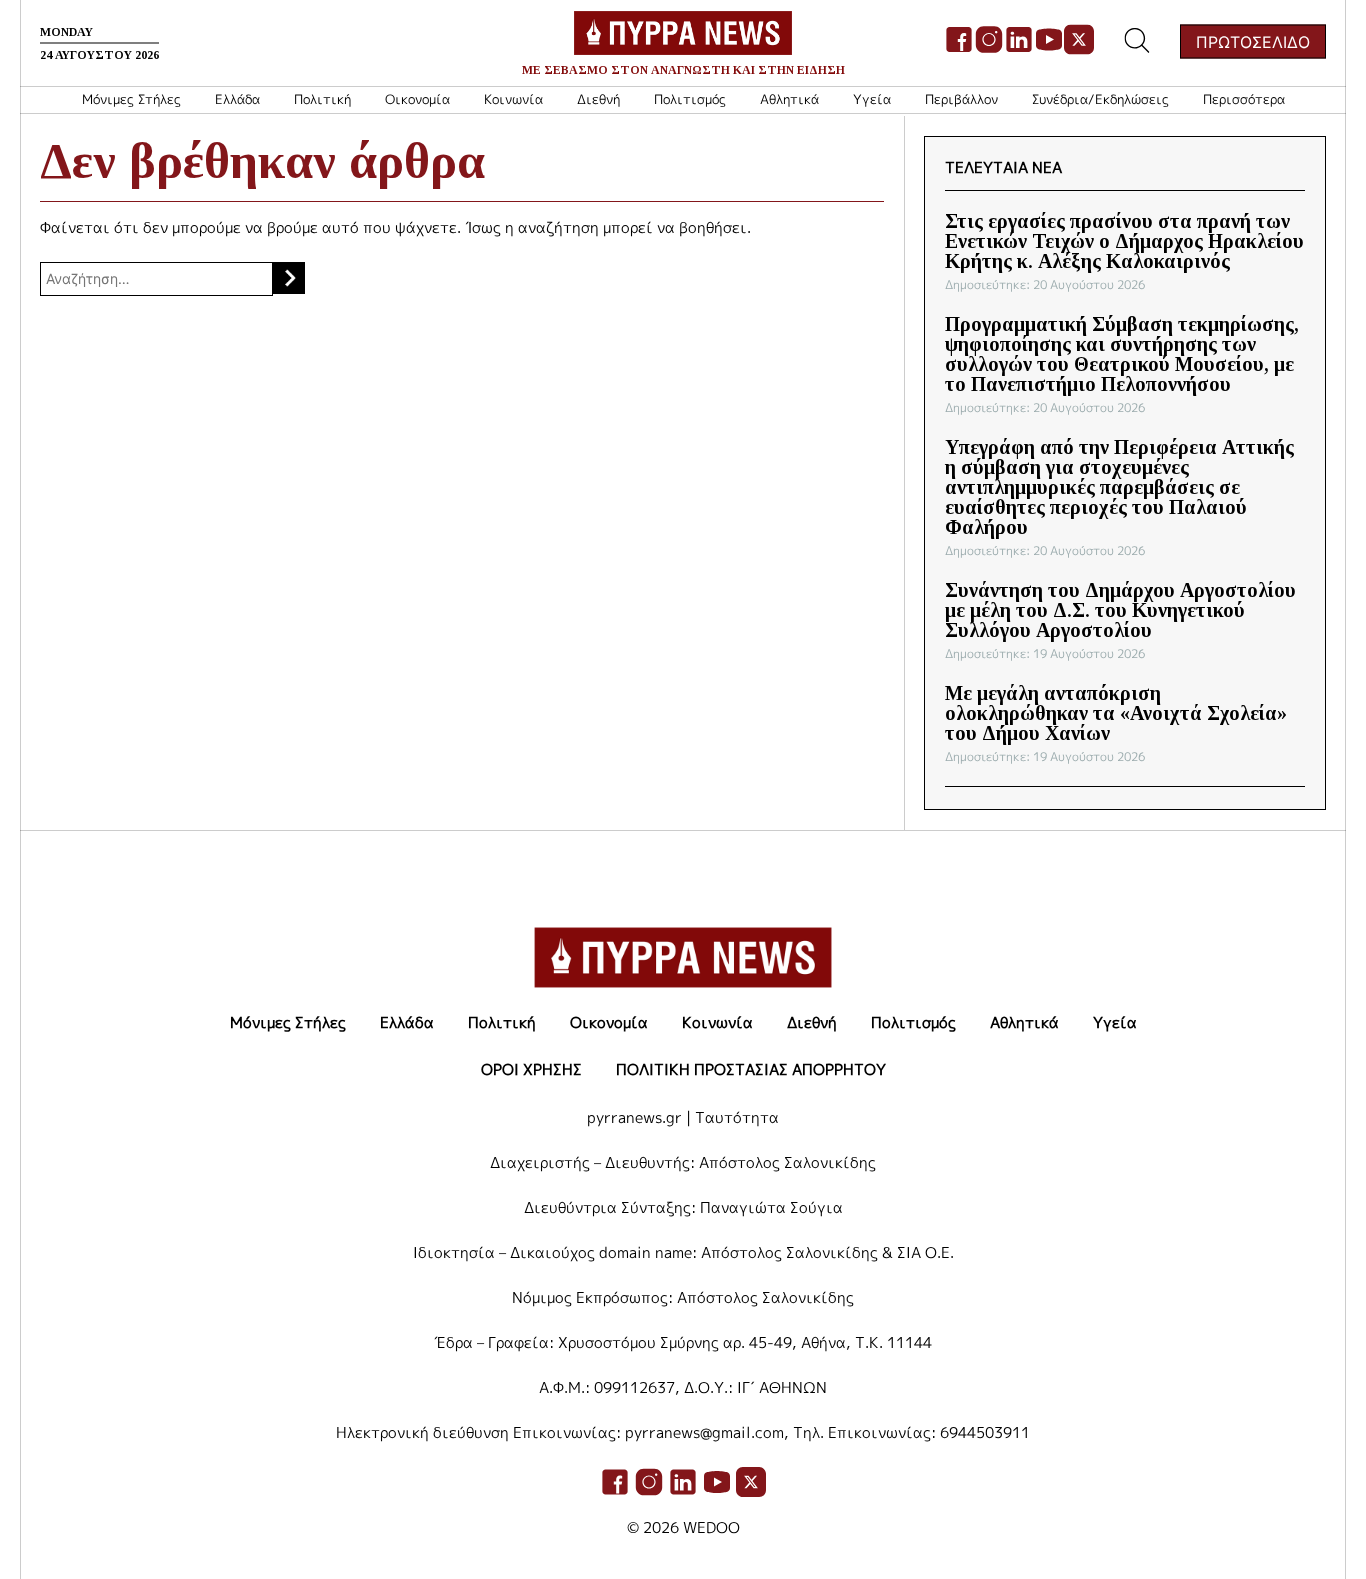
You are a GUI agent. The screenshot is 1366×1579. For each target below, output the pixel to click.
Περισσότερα (1244, 99)
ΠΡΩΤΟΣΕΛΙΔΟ (1253, 41)
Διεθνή (598, 99)
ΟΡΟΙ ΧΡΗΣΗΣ (531, 1069)
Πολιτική (322, 99)
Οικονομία (417, 99)
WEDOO (711, 1527)
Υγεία (872, 99)
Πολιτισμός (690, 99)
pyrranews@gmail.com (704, 1432)
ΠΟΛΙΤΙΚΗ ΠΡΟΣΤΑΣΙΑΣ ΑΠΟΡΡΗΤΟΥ (751, 1069)
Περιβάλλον (961, 99)
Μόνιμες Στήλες (131, 99)
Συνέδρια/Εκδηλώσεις (1100, 99)
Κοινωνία (513, 99)
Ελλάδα (237, 99)
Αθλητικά (789, 99)
